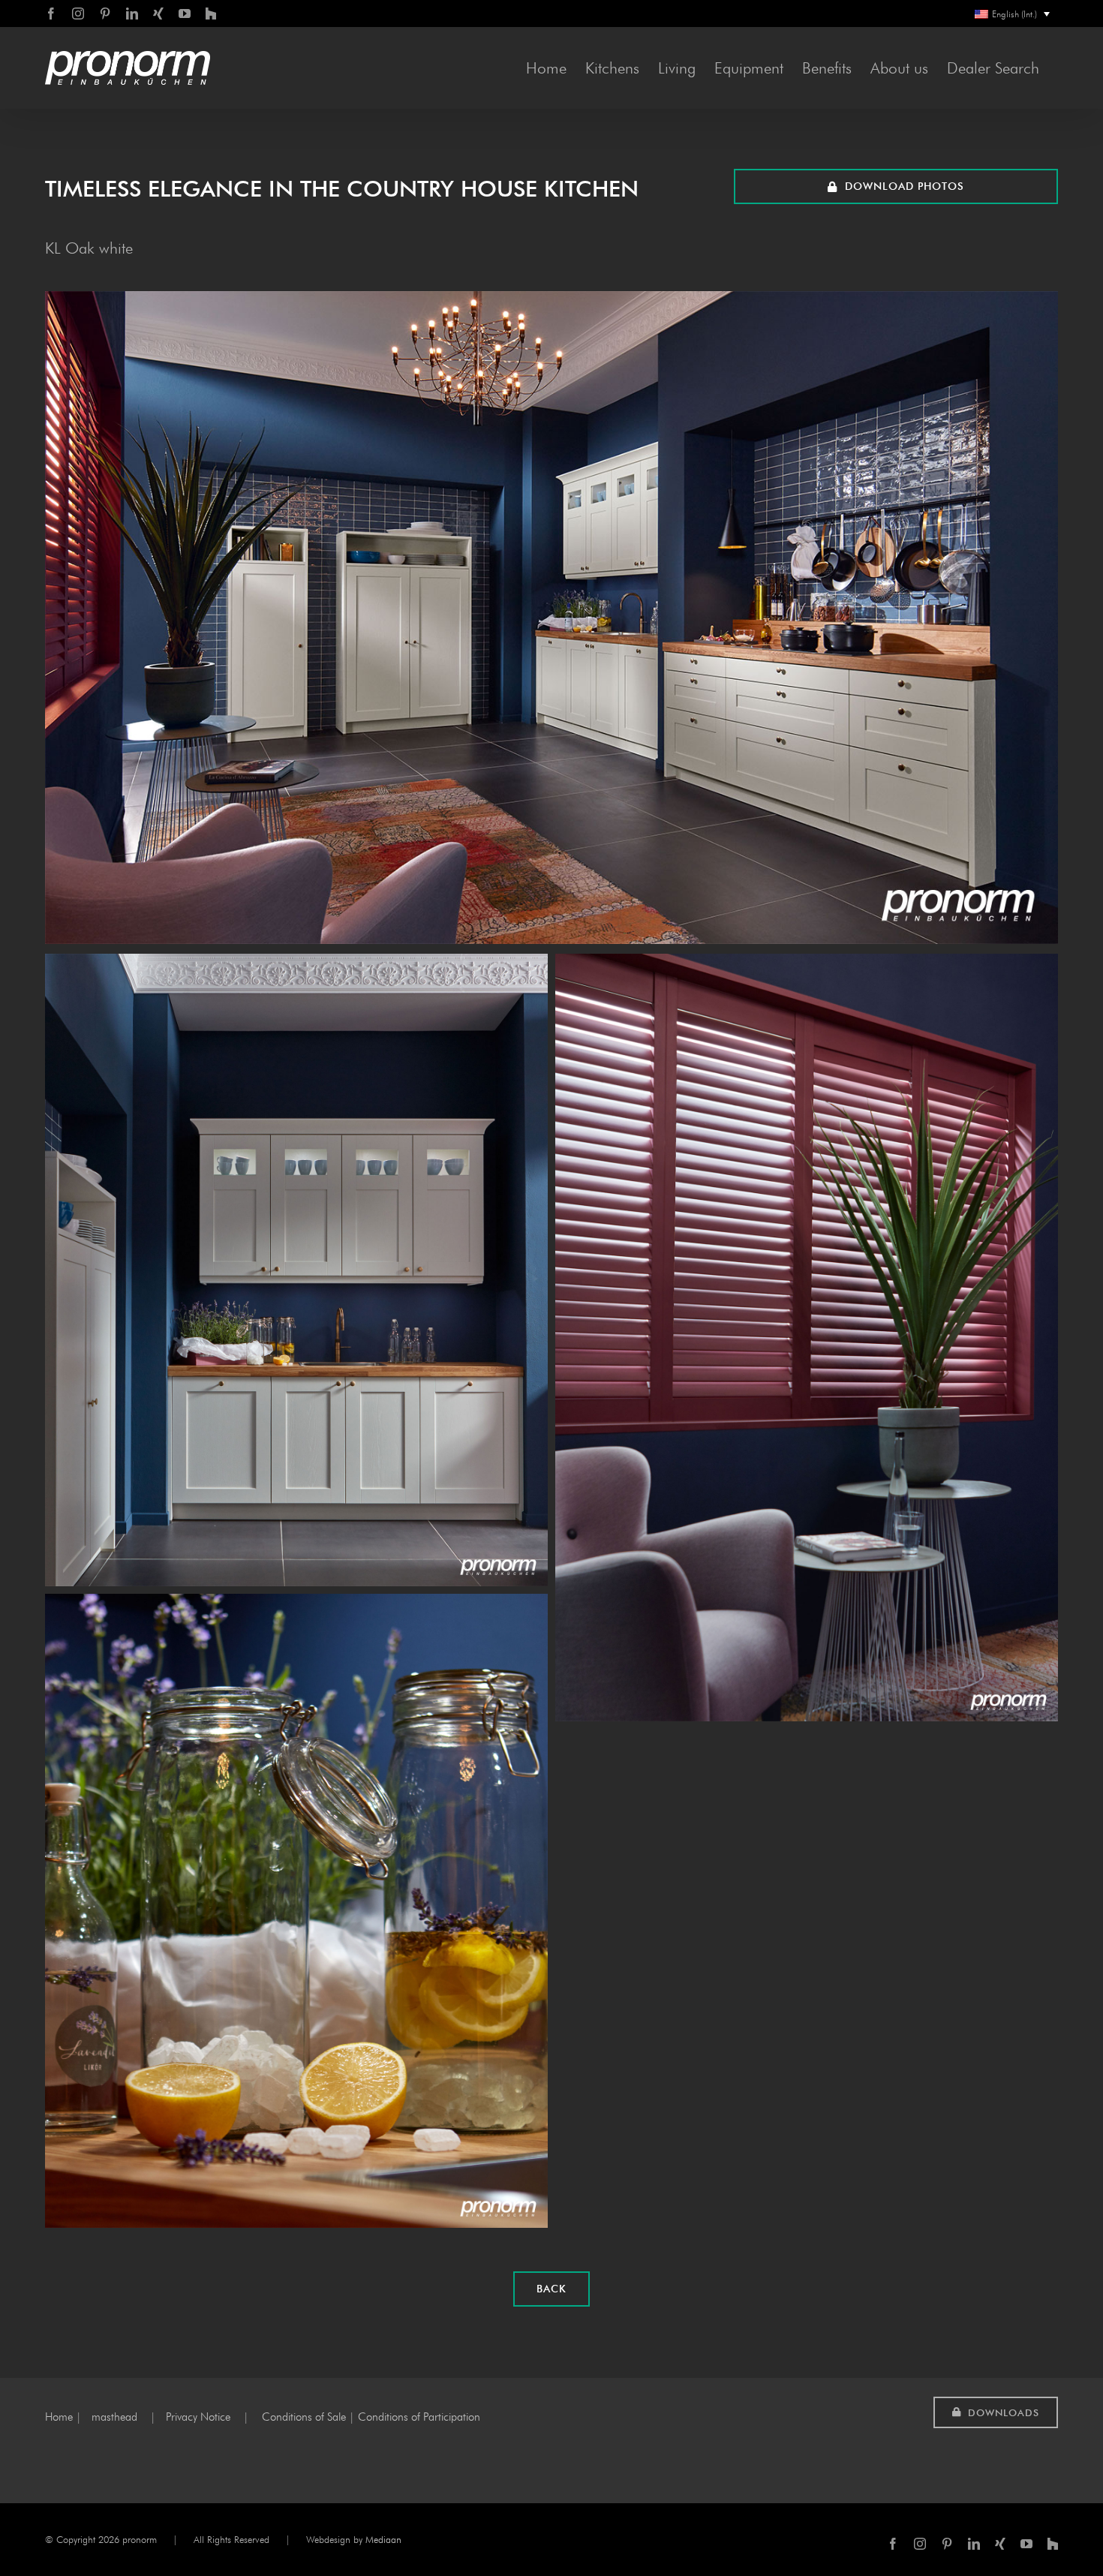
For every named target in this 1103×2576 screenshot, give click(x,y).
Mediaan (383, 2539)
